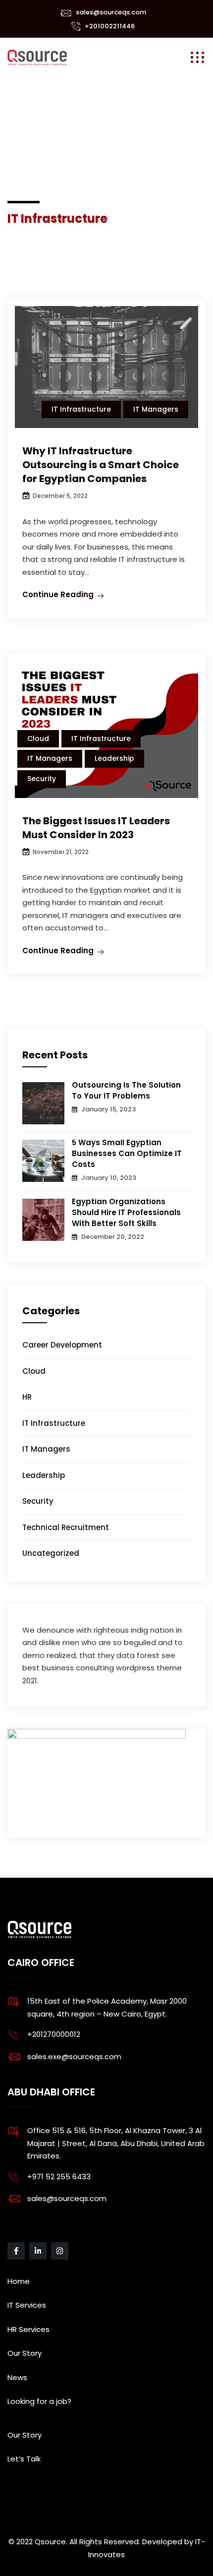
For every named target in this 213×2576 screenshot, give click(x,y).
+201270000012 (54, 2034)
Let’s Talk (24, 2459)
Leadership (114, 758)
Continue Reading (58, 594)
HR (27, 1397)
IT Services (27, 2305)
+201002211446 (110, 26)
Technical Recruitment (66, 1527)
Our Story (25, 2353)
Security (42, 779)
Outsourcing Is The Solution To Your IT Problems (126, 1090)
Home (19, 2281)
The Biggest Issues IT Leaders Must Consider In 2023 (96, 828)
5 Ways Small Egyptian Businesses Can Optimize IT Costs (127, 1153)
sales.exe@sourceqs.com (74, 2056)
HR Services (28, 2329)
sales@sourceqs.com (111, 12)
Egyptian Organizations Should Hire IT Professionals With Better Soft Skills (126, 1212)
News (17, 2377)
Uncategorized (51, 1553)
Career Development (62, 1345)
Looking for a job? (39, 2401)
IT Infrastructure (81, 409)
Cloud (38, 738)
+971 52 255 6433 (59, 2177)
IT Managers (156, 409)
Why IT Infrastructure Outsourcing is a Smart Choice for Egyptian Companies (101, 465)
